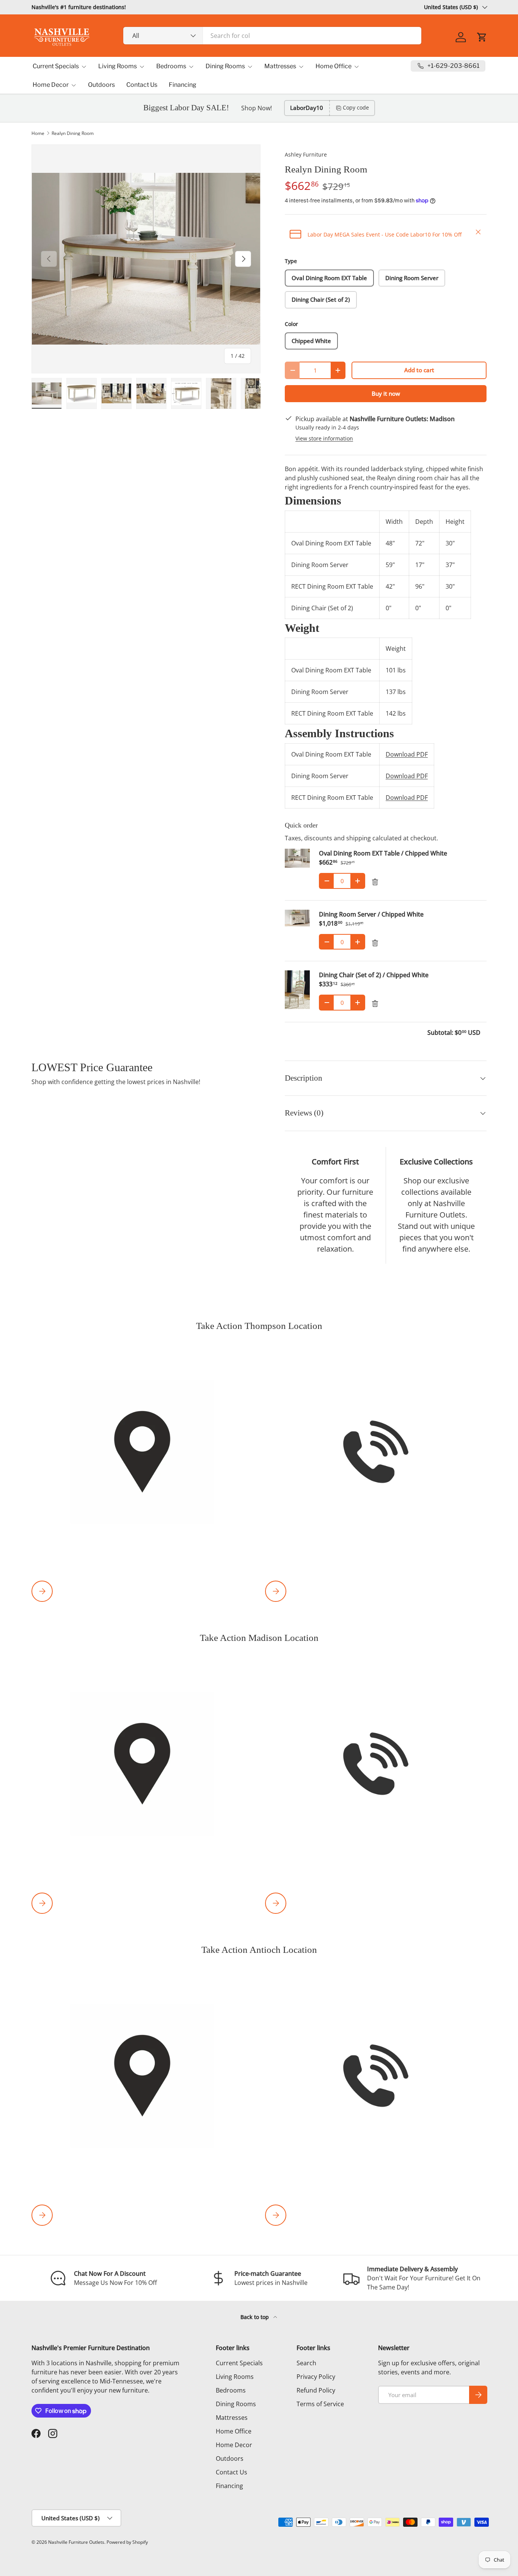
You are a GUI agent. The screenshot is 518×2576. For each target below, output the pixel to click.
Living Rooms (118, 66)
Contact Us (142, 85)
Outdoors (101, 85)
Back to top (255, 2317)
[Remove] (375, 882)
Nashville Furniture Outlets (76, 2542)
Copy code (356, 107)
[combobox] (272, 36)
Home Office (334, 66)
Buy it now (386, 393)
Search (306, 2363)
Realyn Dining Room (73, 133)
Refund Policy (316, 2390)
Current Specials (56, 66)
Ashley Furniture (306, 154)
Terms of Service (320, 2404)
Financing (183, 85)
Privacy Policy (316, 2377)
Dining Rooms (225, 66)
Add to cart (419, 370)
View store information (324, 438)
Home (38, 133)
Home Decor (51, 85)
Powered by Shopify (127, 2542)
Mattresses (280, 66)
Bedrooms (171, 66)
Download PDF (407, 754)
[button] (482, 37)
